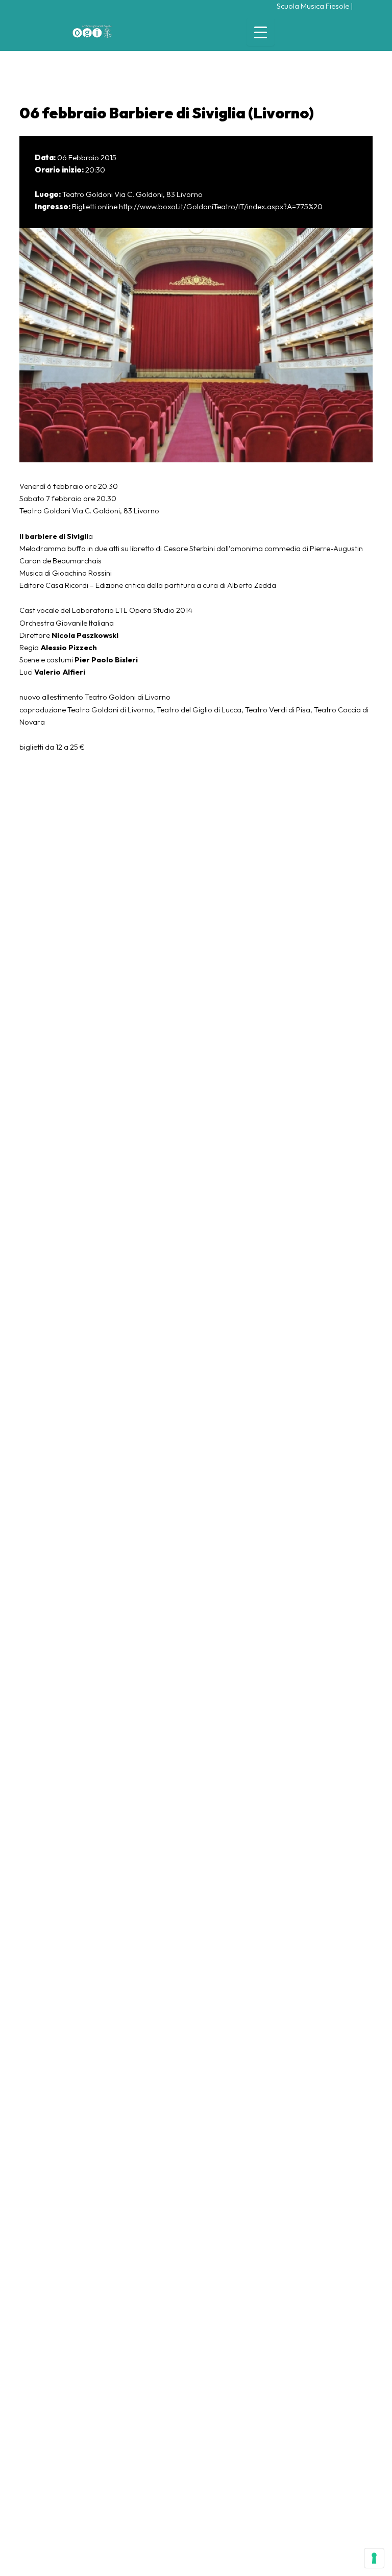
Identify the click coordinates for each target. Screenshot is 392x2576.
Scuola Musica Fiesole (313, 6)
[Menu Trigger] (261, 32)
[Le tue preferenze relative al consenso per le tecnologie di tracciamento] (374, 2558)
